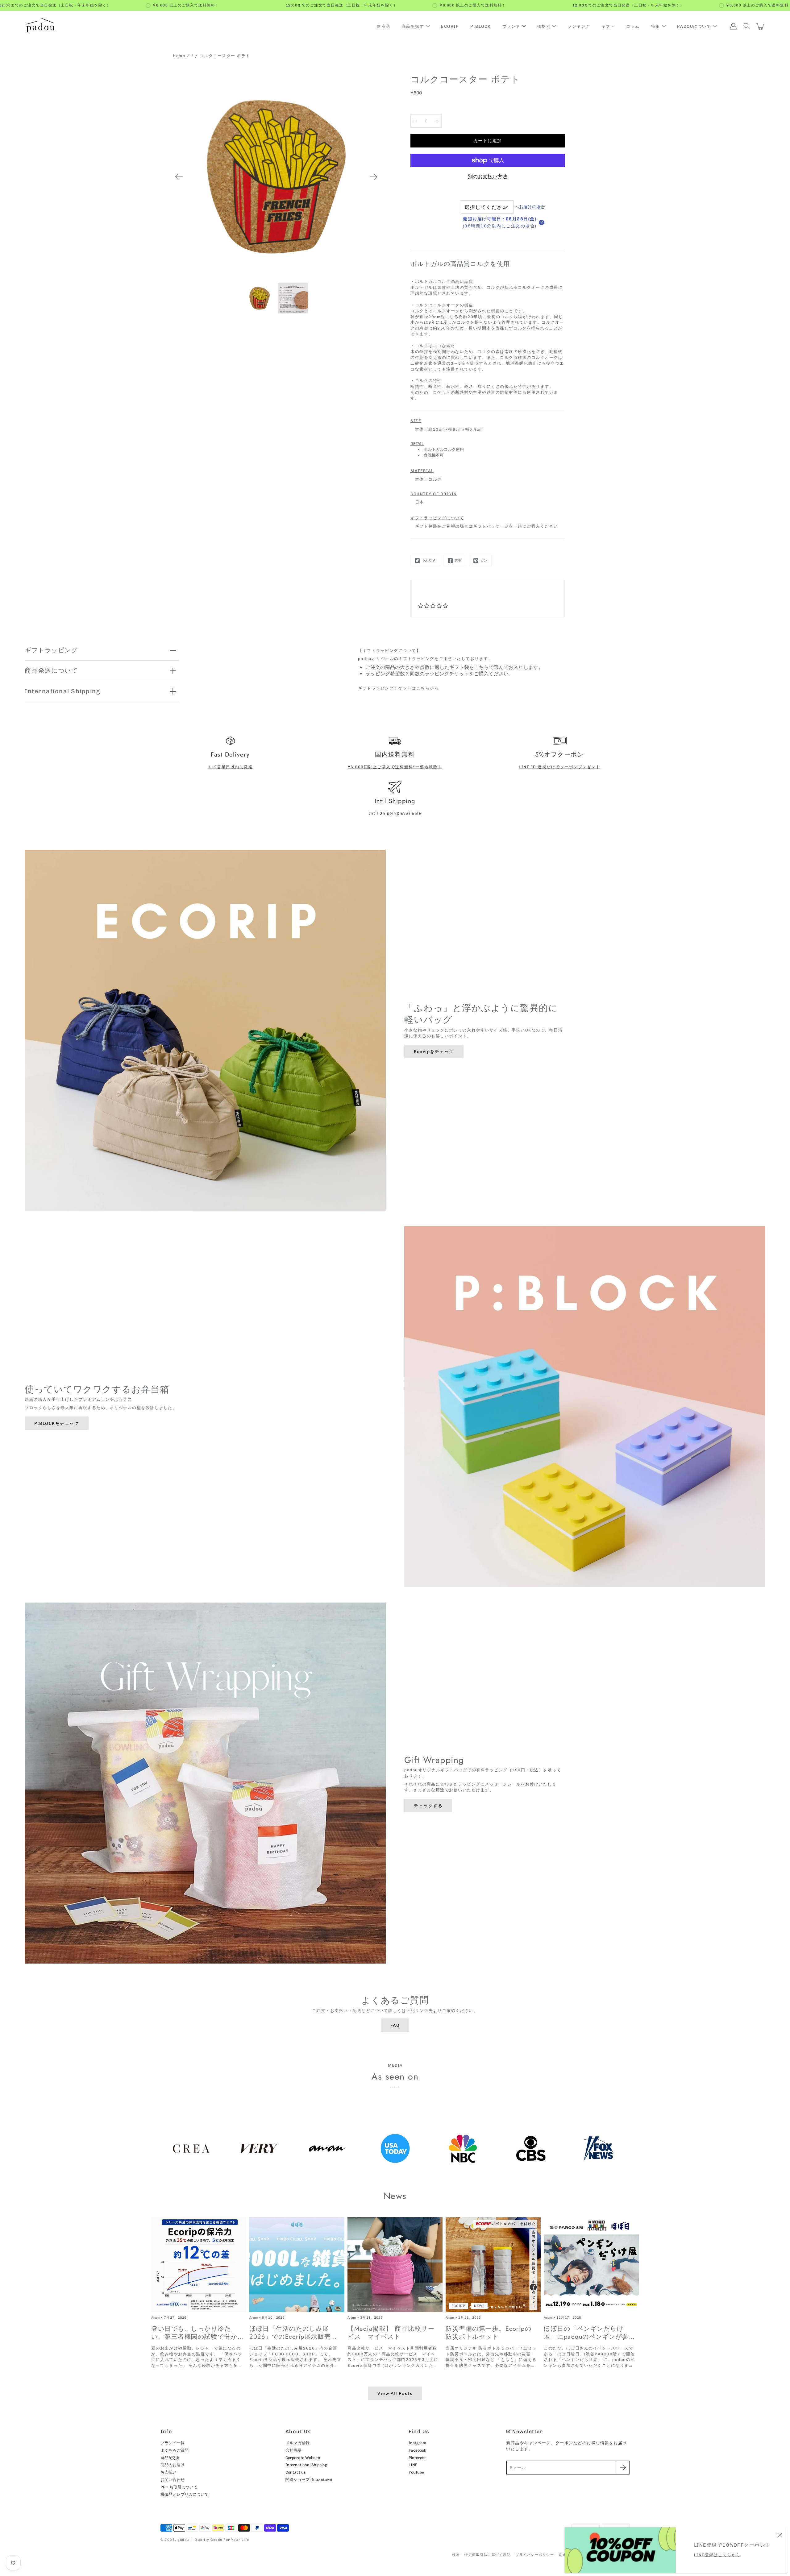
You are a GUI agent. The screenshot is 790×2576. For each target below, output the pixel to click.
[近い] (780, 2535)
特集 (656, 26)
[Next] (373, 177)
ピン (484, 560)
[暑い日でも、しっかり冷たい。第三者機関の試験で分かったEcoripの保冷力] (199, 2265)
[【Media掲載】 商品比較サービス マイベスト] (395, 2265)
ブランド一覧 (173, 2443)
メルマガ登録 (297, 2443)
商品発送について (51, 670)
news (479, 2306)
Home (179, 56)
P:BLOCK (481, 26)
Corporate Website (303, 2458)
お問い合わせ (173, 2480)
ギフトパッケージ (491, 526)
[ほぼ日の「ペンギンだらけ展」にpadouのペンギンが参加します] (591, 2265)
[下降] (415, 121)
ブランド (511, 26)
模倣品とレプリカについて (185, 2494)
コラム (633, 26)
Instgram (417, 2443)
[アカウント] (733, 26)
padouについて (694, 26)
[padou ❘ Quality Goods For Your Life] (40, 26)
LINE (413, 2465)
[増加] (437, 121)
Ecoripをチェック (434, 1052)
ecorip (458, 2306)
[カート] (760, 26)
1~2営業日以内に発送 (231, 767)
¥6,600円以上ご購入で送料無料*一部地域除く (395, 767)
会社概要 (293, 2450)
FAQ (395, 2025)
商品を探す (413, 26)
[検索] (747, 26)
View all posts (395, 2393)
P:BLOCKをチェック (57, 1423)
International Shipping (62, 691)
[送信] (623, 2468)
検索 (456, 2555)
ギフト (608, 26)
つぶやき (429, 560)
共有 (458, 560)
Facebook (417, 2450)
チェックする (428, 1806)
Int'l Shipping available (395, 813)
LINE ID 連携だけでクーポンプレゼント (559, 767)
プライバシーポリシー (535, 2555)
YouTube (416, 2472)
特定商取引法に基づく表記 (488, 2555)
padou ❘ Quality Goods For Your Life (213, 2540)
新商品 (384, 26)
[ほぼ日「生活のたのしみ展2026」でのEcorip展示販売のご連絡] (297, 2265)
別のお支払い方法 (488, 177)
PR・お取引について (179, 2487)
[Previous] (179, 177)
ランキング (579, 26)
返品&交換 (170, 2458)
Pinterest (417, 2458)
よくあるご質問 (175, 2450)
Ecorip (450, 26)
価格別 (544, 26)
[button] (542, 222)
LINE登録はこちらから (717, 2555)
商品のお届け (173, 2465)
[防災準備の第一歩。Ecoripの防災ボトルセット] (493, 2265)
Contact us (296, 2472)
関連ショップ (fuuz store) (309, 2480)
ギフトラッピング (51, 650)
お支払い (168, 2472)
